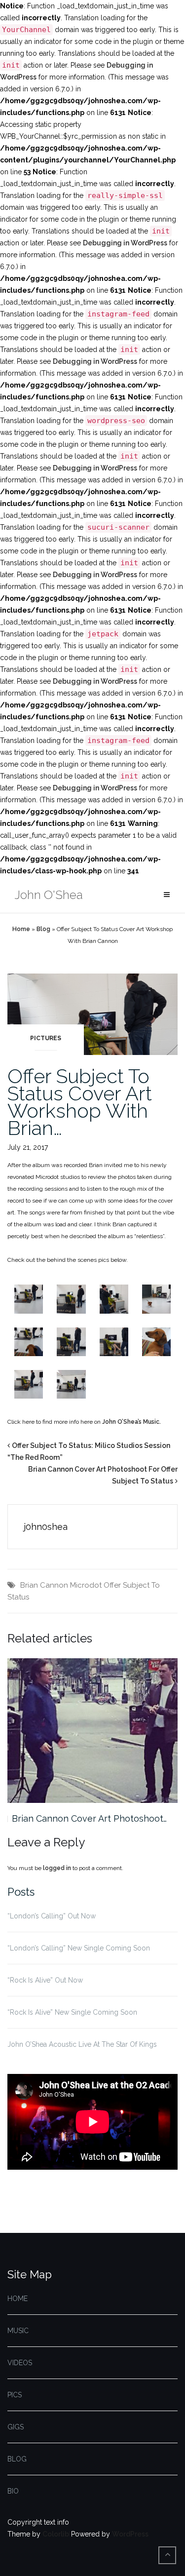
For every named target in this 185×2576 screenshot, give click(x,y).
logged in (57, 1868)
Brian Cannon (44, 1585)
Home (21, 929)
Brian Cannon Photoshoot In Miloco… (89, 1818)
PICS (15, 2395)
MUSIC (18, 2331)
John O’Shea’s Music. (131, 1422)
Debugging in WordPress (125, 243)
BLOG (17, 2459)
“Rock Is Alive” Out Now (45, 1980)
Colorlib (56, 2534)
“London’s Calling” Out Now (52, 1916)
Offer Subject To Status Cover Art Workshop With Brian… (80, 1102)
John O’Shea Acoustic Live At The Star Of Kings (82, 2044)
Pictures (46, 1038)
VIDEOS (20, 2363)
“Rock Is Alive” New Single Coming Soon (72, 2012)
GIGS (16, 2427)
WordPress (130, 2534)
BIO (13, 2491)
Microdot (86, 1585)
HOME (18, 2299)
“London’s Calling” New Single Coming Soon (79, 1948)
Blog (43, 929)
